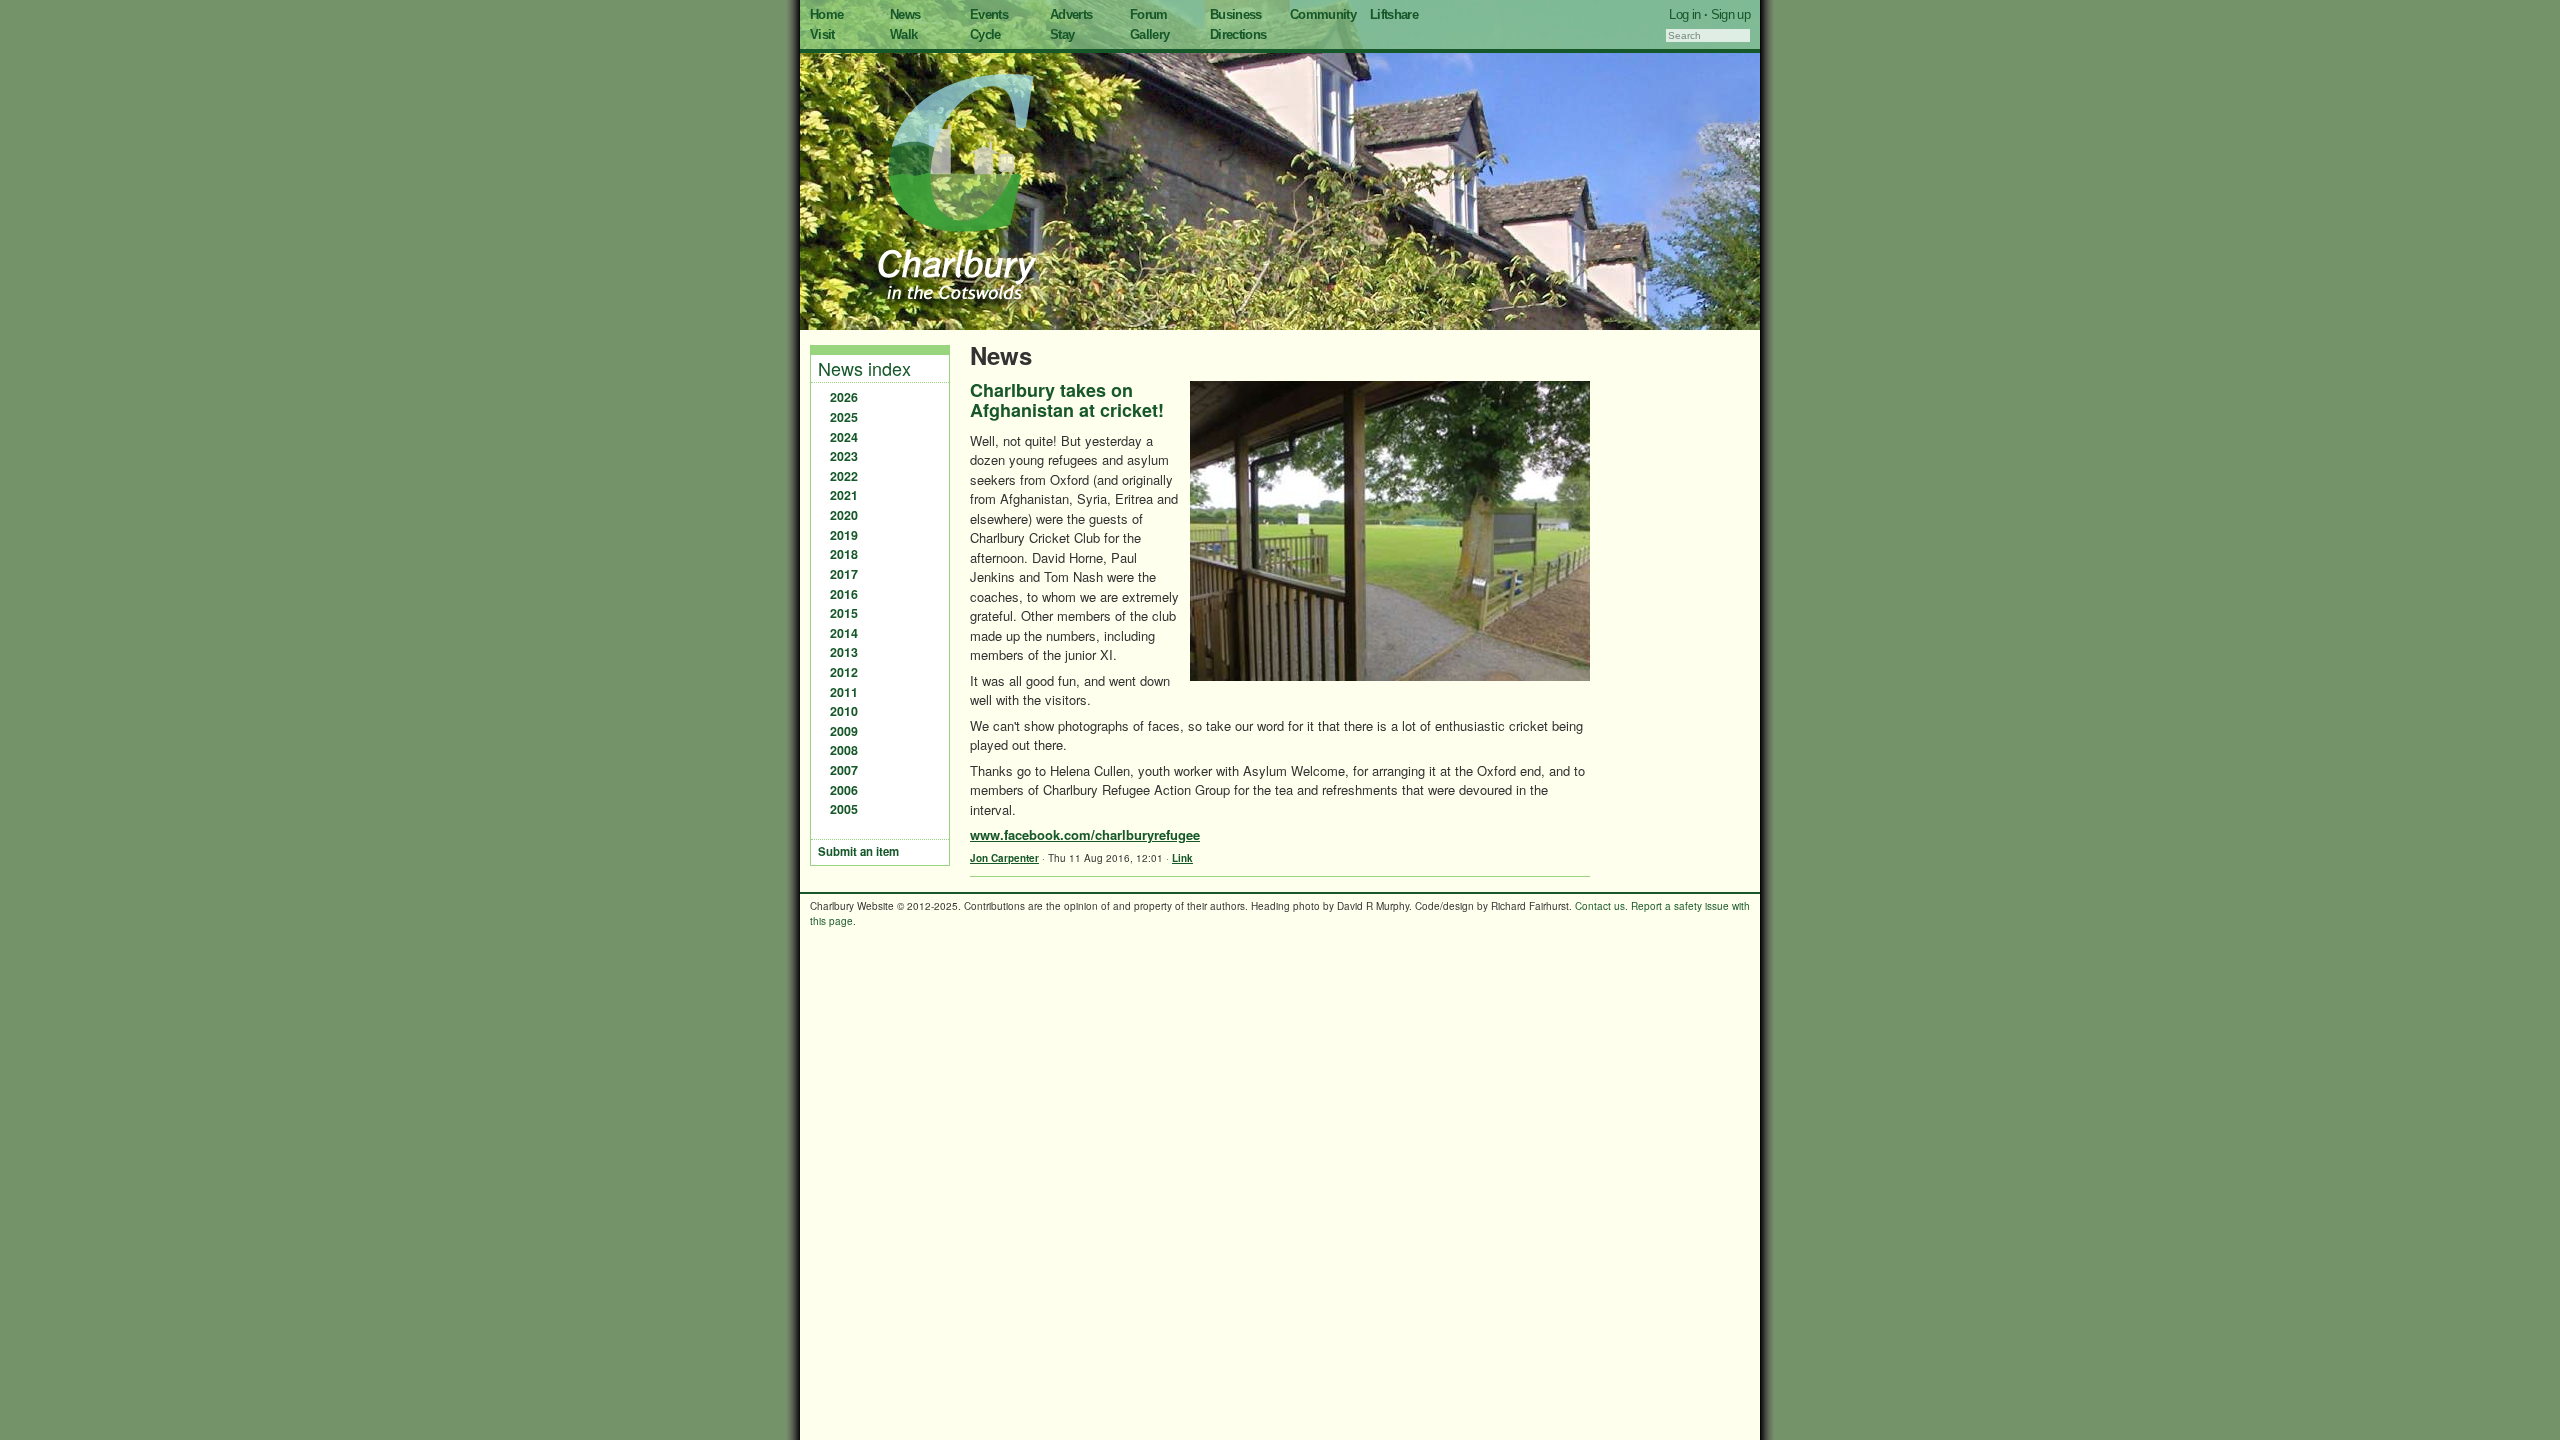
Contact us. (1601, 906)
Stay (1062, 34)
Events (989, 14)
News (905, 14)
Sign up (1730, 14)
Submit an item (858, 851)
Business (1236, 14)
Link (1182, 858)
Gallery (1149, 34)
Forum (1149, 14)
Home (826, 14)
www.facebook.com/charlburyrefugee (1085, 834)
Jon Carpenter (1004, 858)
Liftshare (1394, 14)
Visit (822, 34)
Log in (1684, 14)
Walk (903, 34)
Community (1323, 14)
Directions (1238, 34)
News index (864, 368)
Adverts (1071, 14)
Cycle (985, 34)
